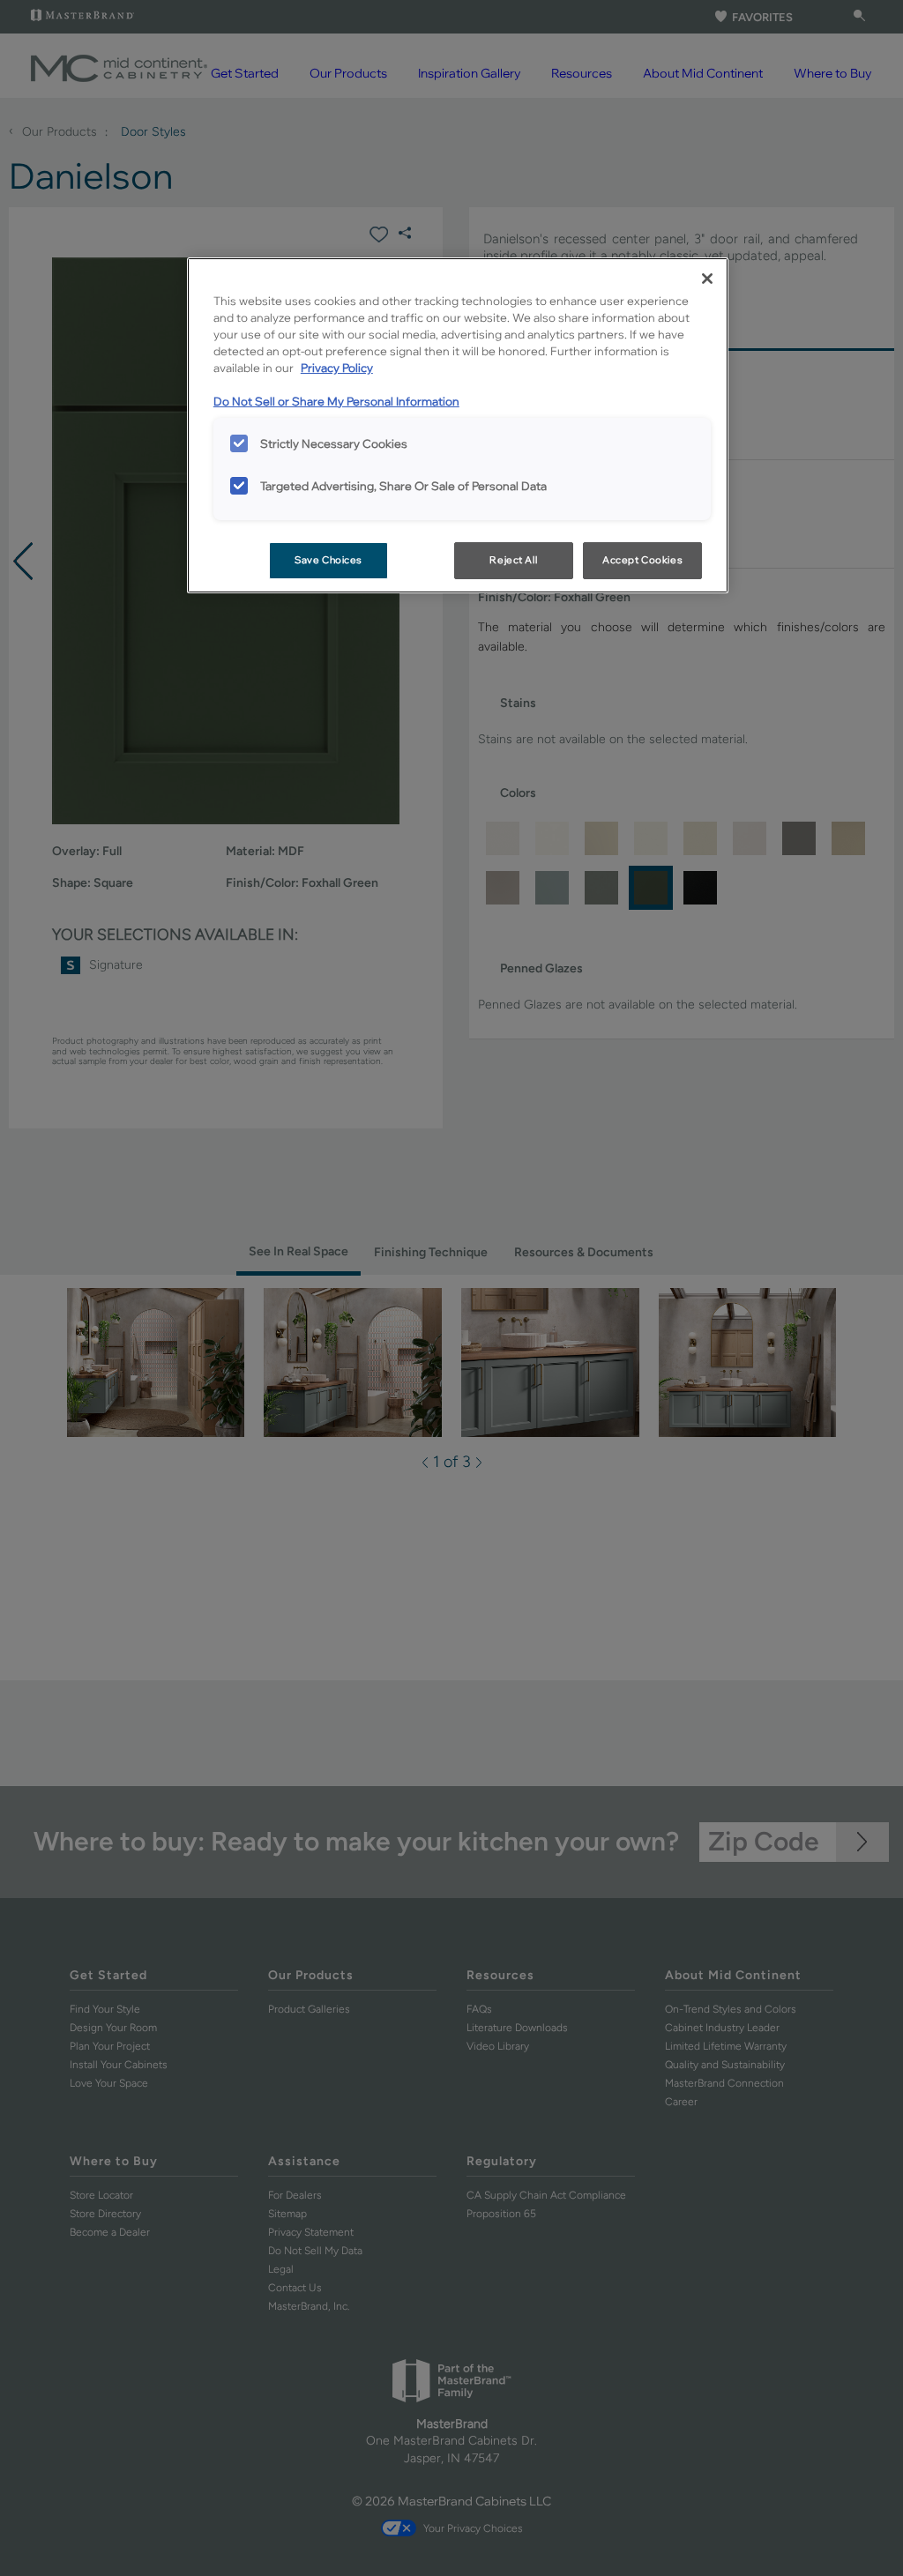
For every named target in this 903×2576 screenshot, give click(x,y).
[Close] (707, 279)
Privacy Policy (337, 368)
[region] (458, 425)
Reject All (513, 560)
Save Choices (328, 560)
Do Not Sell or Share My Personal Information (336, 401)
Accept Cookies (642, 560)
